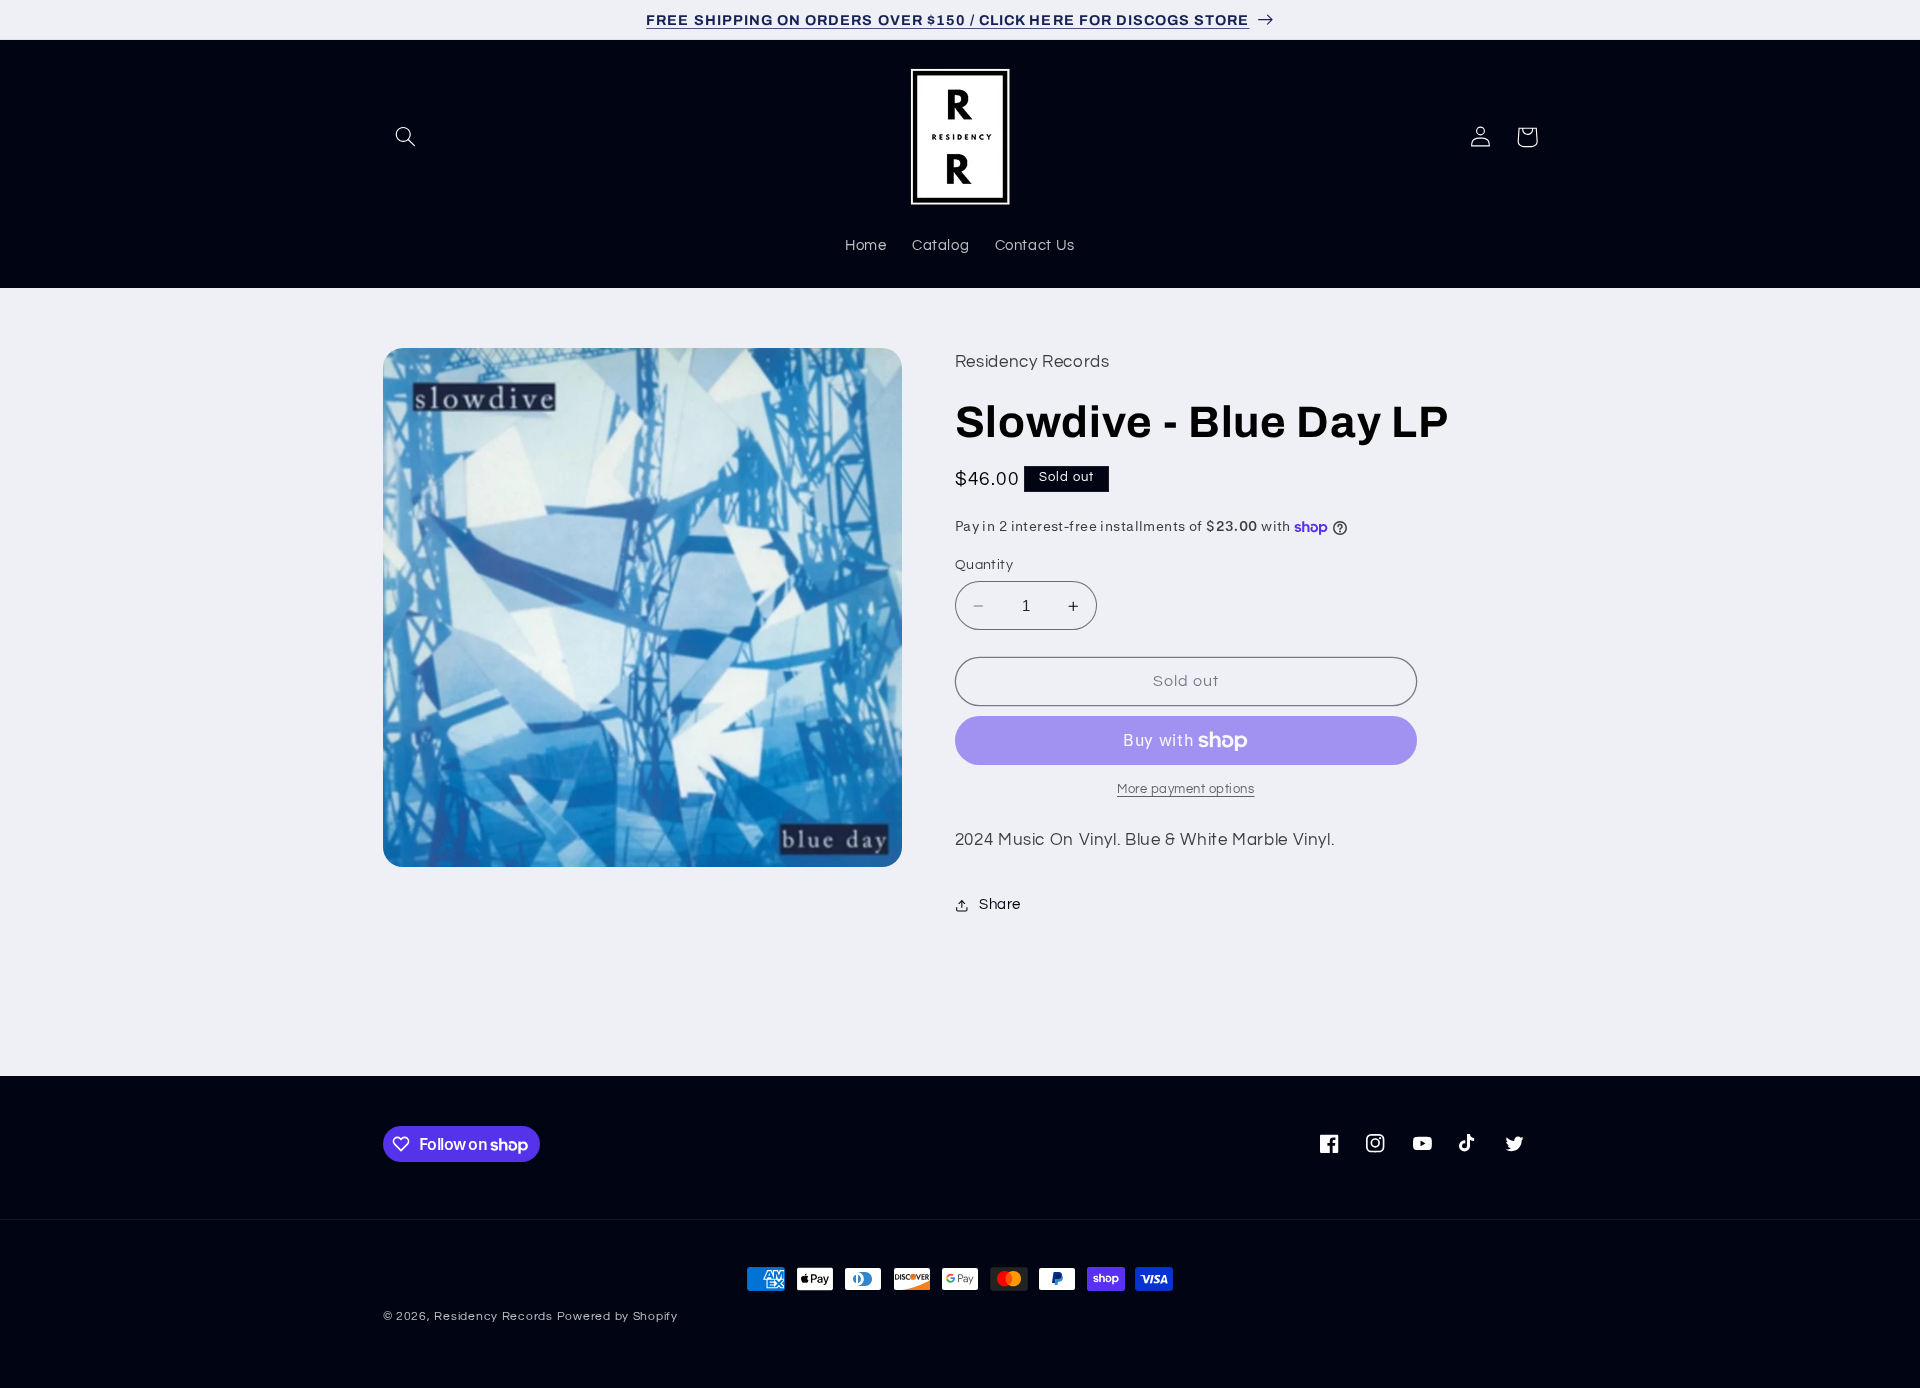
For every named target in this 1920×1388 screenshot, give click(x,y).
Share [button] (1000, 904)
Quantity (984, 565)
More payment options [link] (1186, 789)
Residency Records (493, 1316)
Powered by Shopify (617, 1316)
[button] (406, 137)
